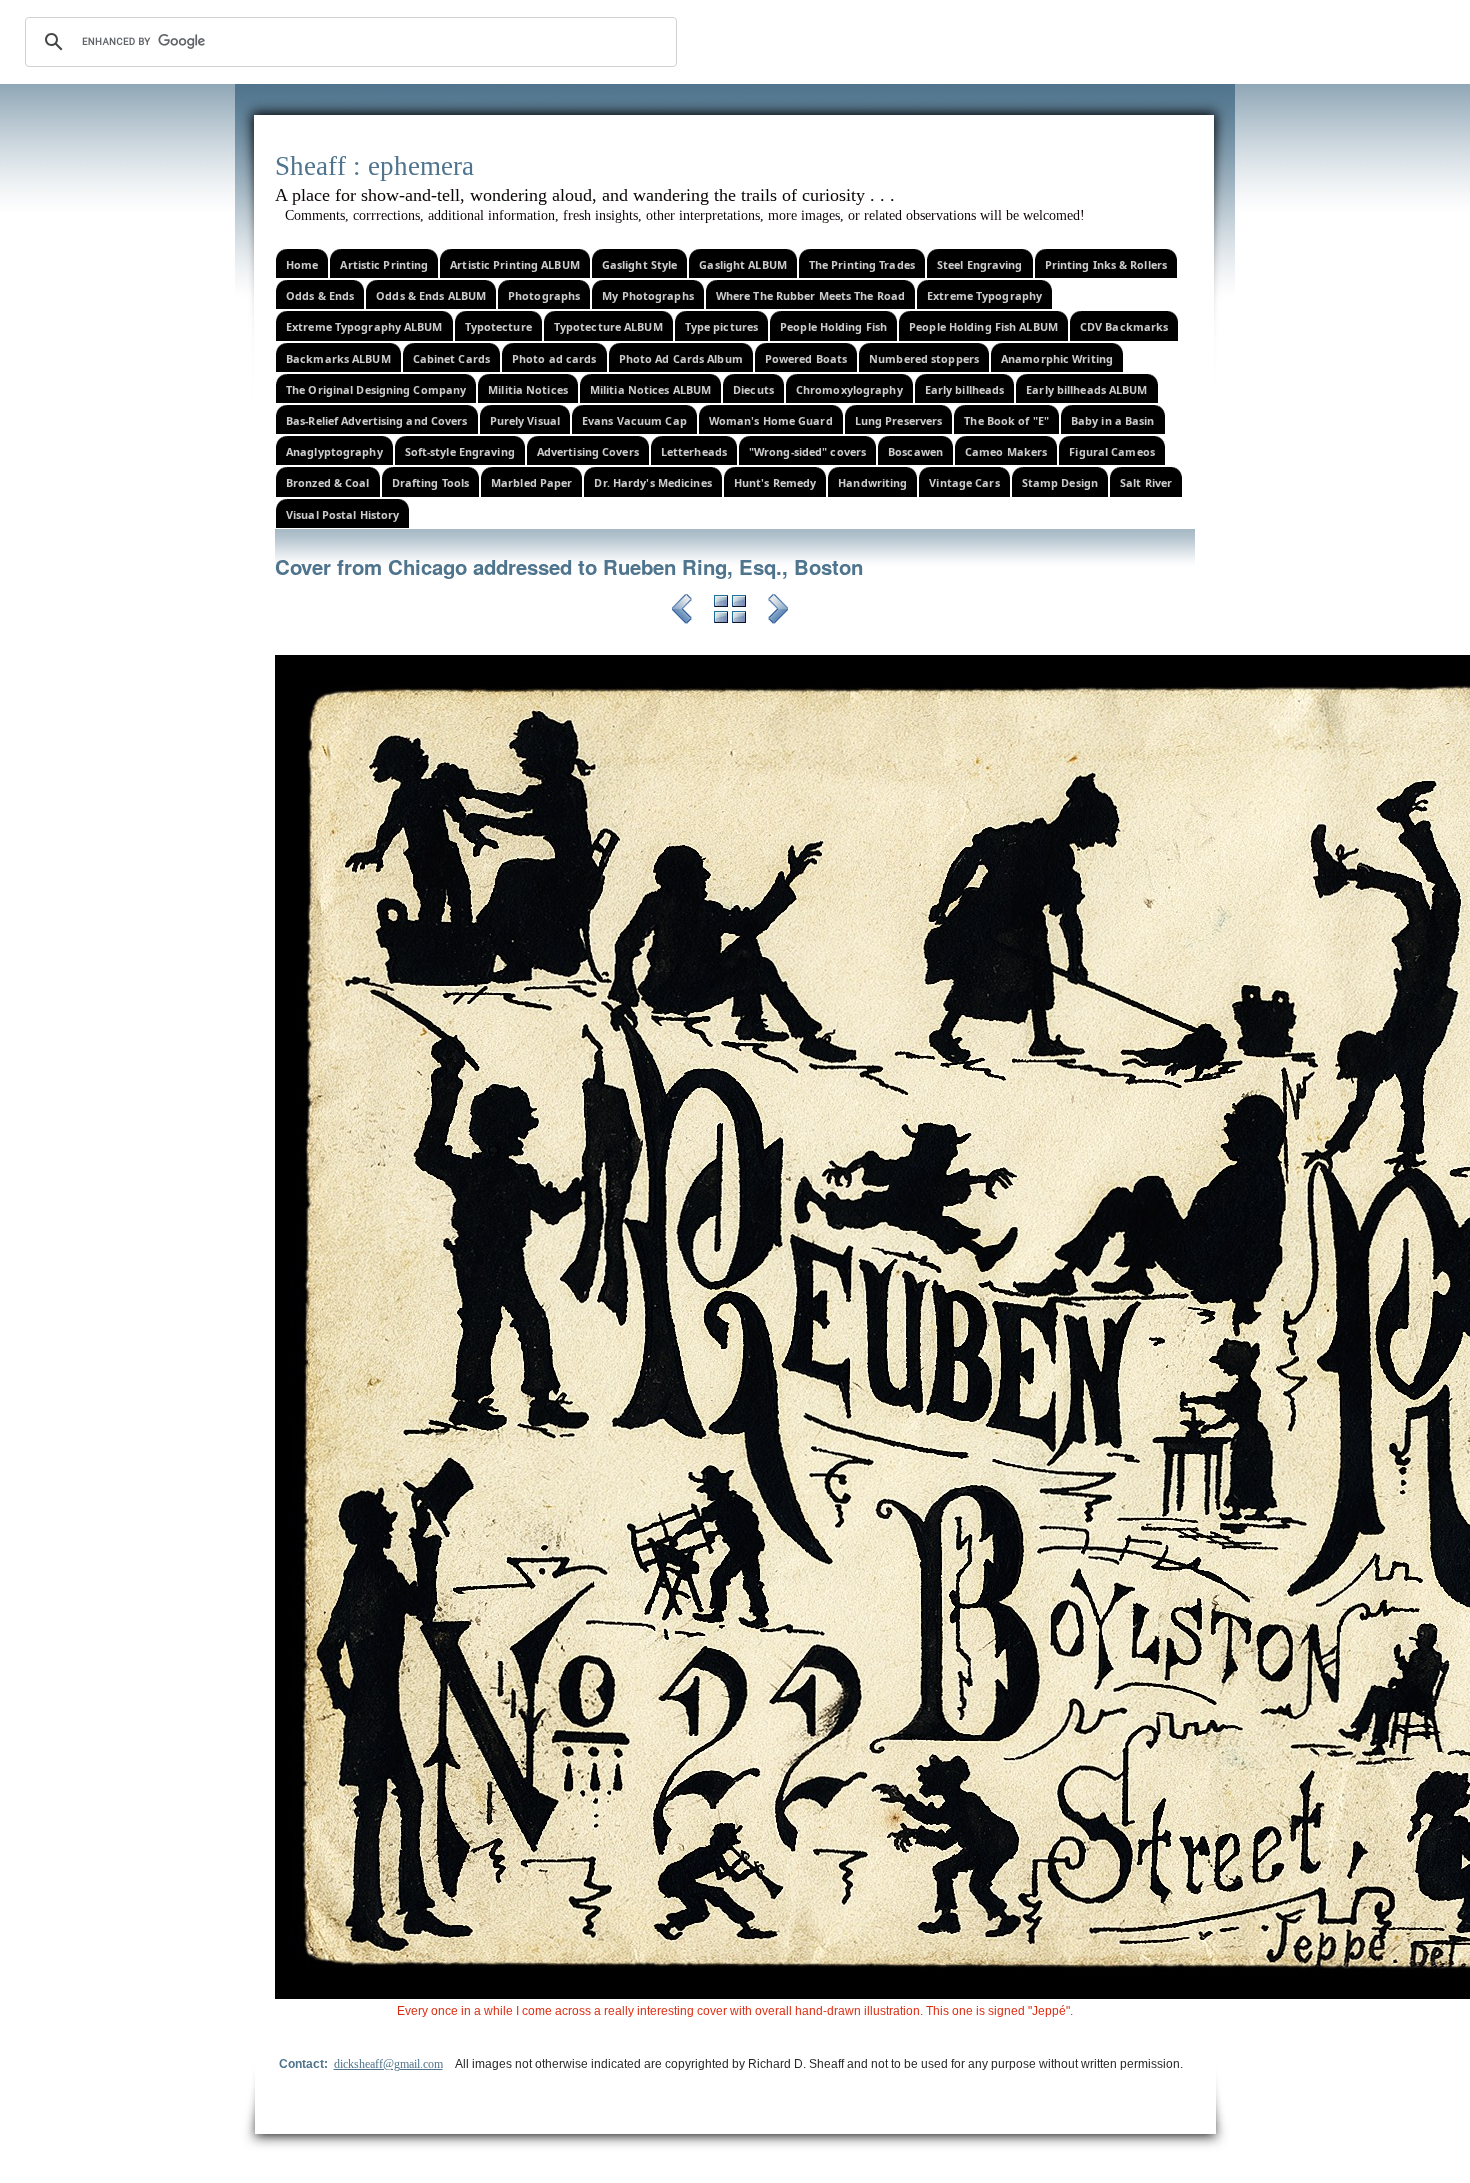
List (730, 612)
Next (778, 612)
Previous (682, 612)
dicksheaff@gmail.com (388, 2064)
